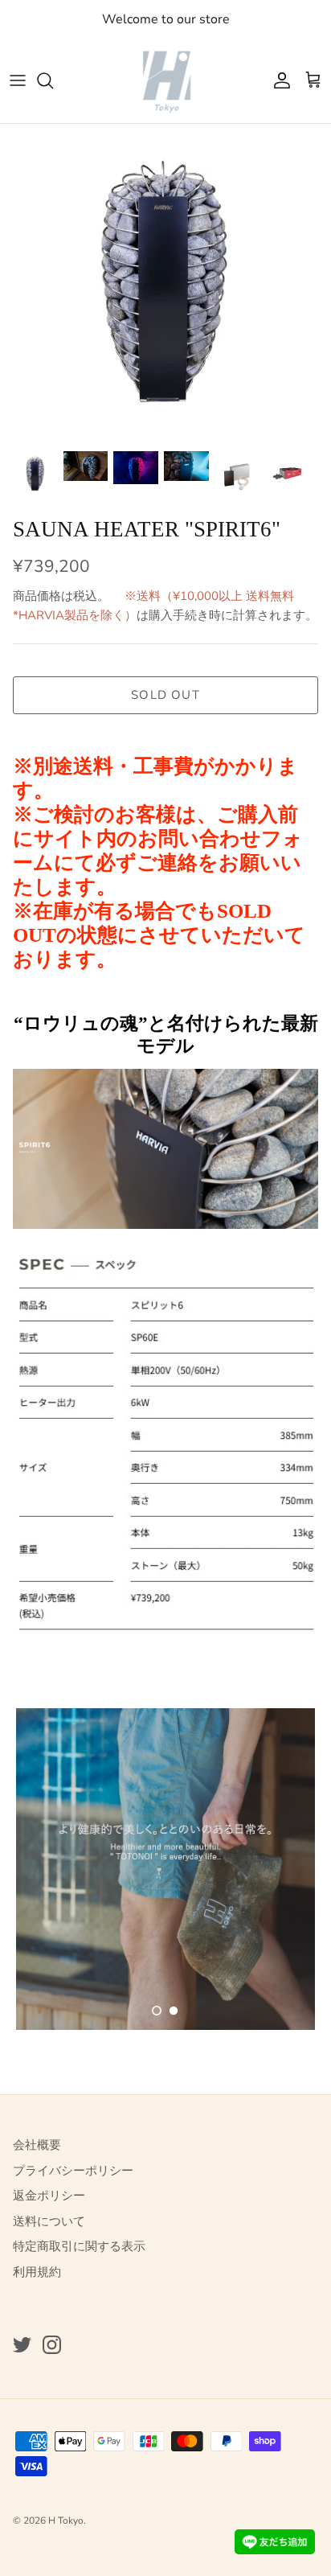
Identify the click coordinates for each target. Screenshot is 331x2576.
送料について (49, 2221)
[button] (157, 2011)
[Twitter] (22, 2345)
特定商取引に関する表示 (79, 2246)
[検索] (53, 80)
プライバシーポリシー (73, 2171)
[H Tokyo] (166, 81)
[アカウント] (278, 80)
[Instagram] (52, 2345)
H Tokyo (66, 2521)
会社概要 (37, 2145)
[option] (165, 283)
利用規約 (37, 2272)
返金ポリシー (49, 2196)
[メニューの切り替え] (18, 80)
